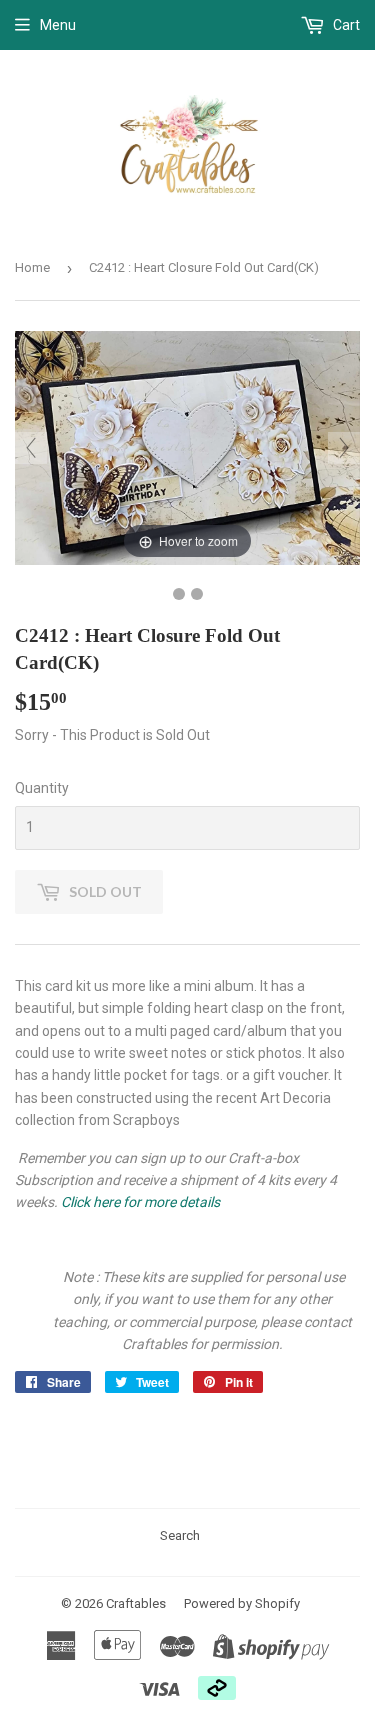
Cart (345, 25)
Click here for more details (140, 1202)
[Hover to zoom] (187, 447)
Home (32, 267)
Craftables (136, 1603)
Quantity (42, 788)
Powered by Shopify (242, 1603)
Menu (58, 25)
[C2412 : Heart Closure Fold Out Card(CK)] (179, 594)
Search (180, 1535)
